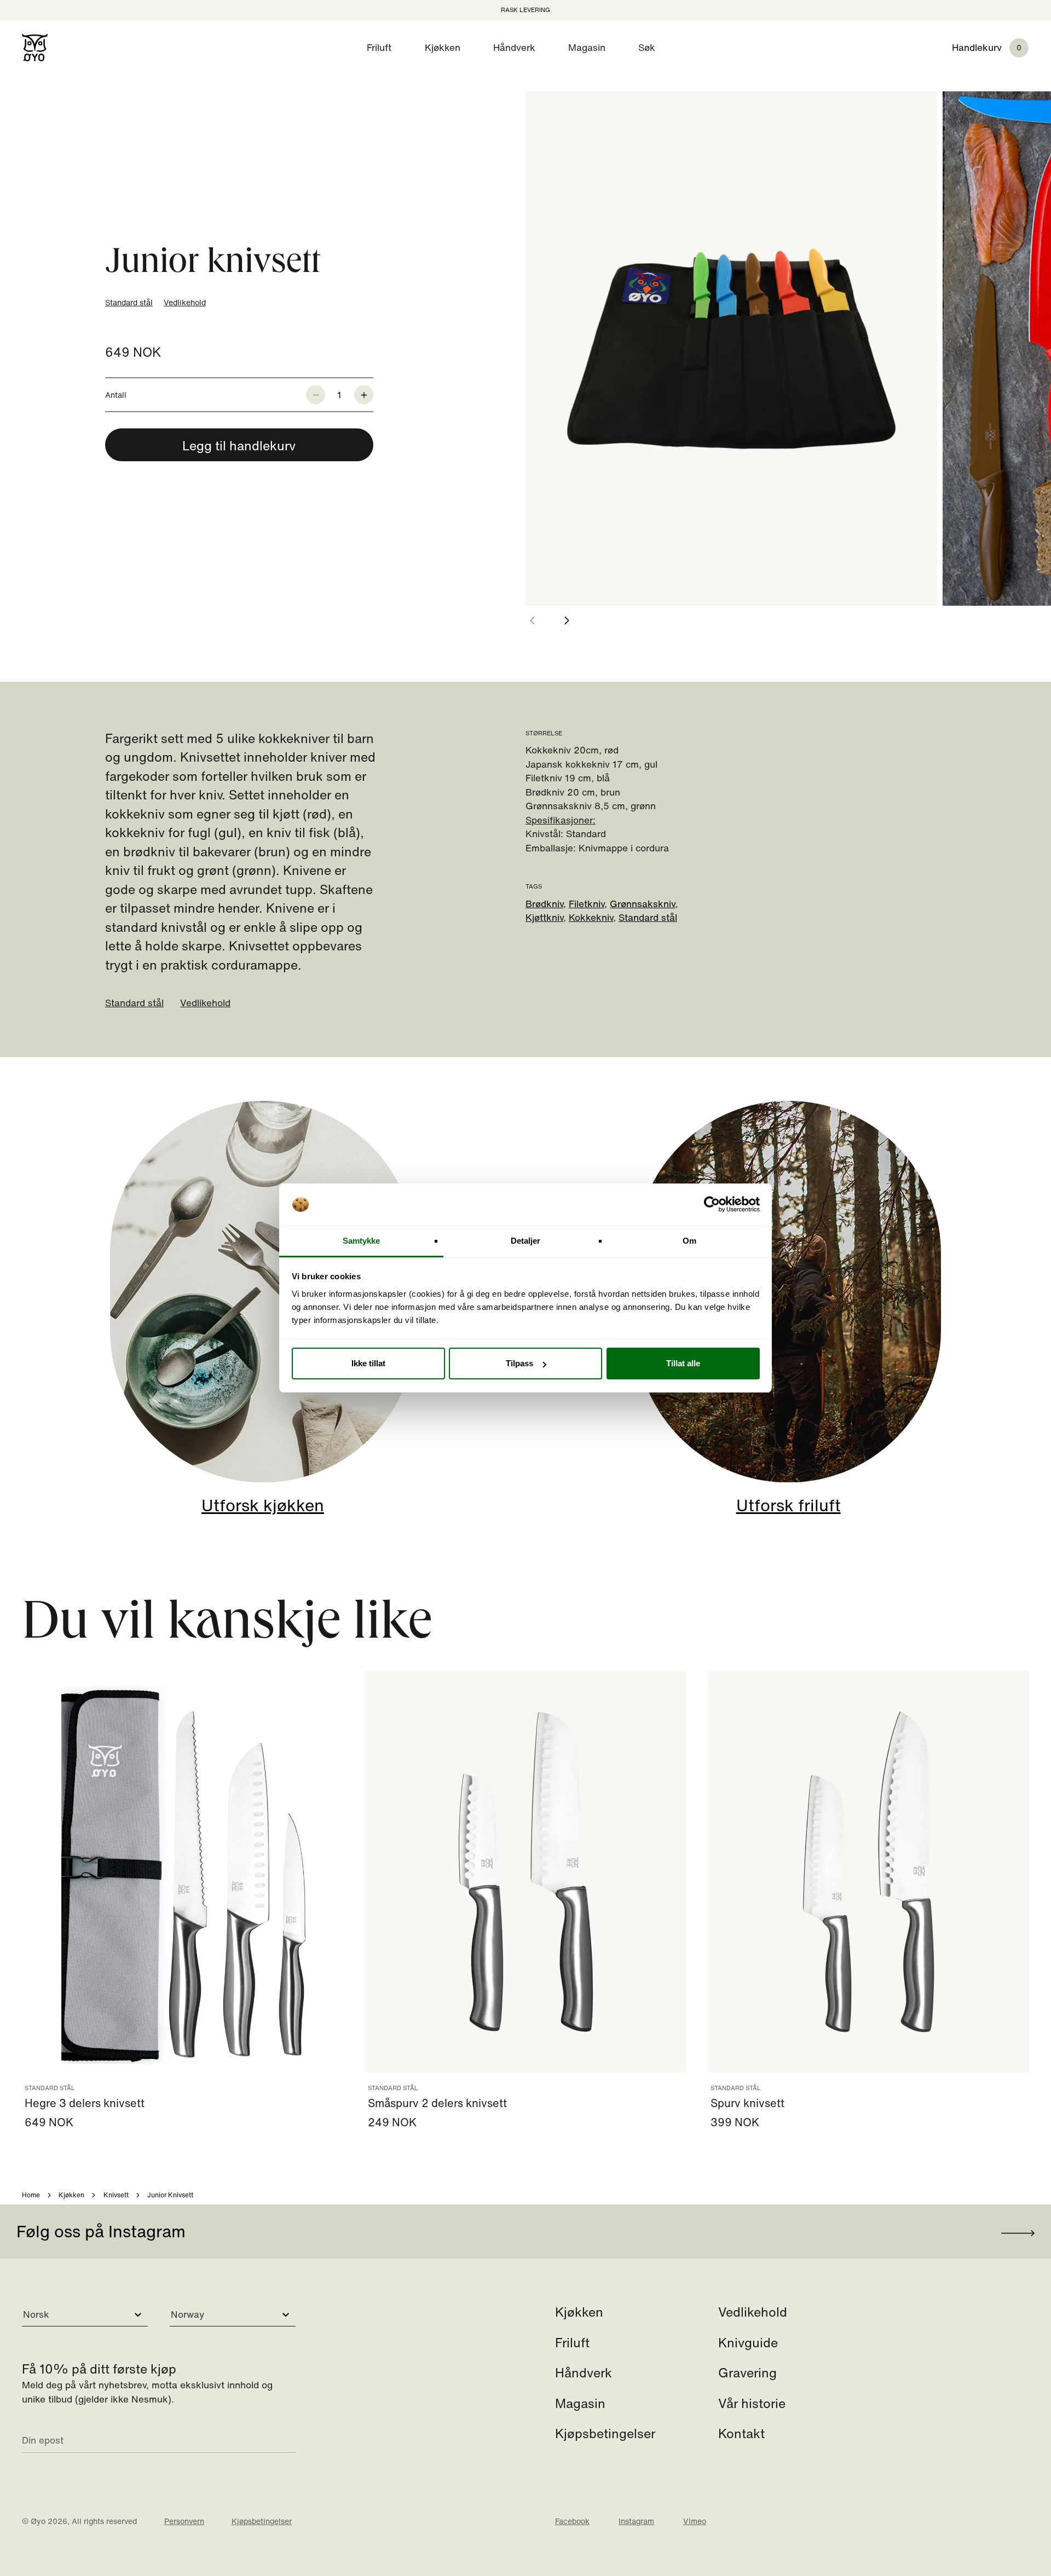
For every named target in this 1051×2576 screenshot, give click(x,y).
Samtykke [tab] (362, 1241)
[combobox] (24, 2314)
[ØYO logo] (35, 48)
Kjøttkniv (544, 917)
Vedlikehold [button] (753, 2312)
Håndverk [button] (514, 47)
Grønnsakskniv (642, 904)
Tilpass (519, 1363)
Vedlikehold (185, 302)
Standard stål (129, 302)
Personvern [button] (184, 2521)
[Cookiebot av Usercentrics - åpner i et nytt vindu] (712, 1205)
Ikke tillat (368, 1363)
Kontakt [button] (741, 2433)
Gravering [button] (747, 2372)
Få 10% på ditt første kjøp (525, 10)
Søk (647, 47)
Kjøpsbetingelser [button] (605, 2433)
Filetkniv (587, 904)
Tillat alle (683, 1363)
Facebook (572, 2521)
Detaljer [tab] (526, 1241)
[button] (1001, 48)
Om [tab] (689, 1241)
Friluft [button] (379, 47)
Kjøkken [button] (443, 47)
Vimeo (695, 2521)
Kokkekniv (591, 917)
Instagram (636, 2521)
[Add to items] (364, 395)
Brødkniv (544, 904)
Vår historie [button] (752, 2403)
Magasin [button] (587, 47)
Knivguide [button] (748, 2342)
